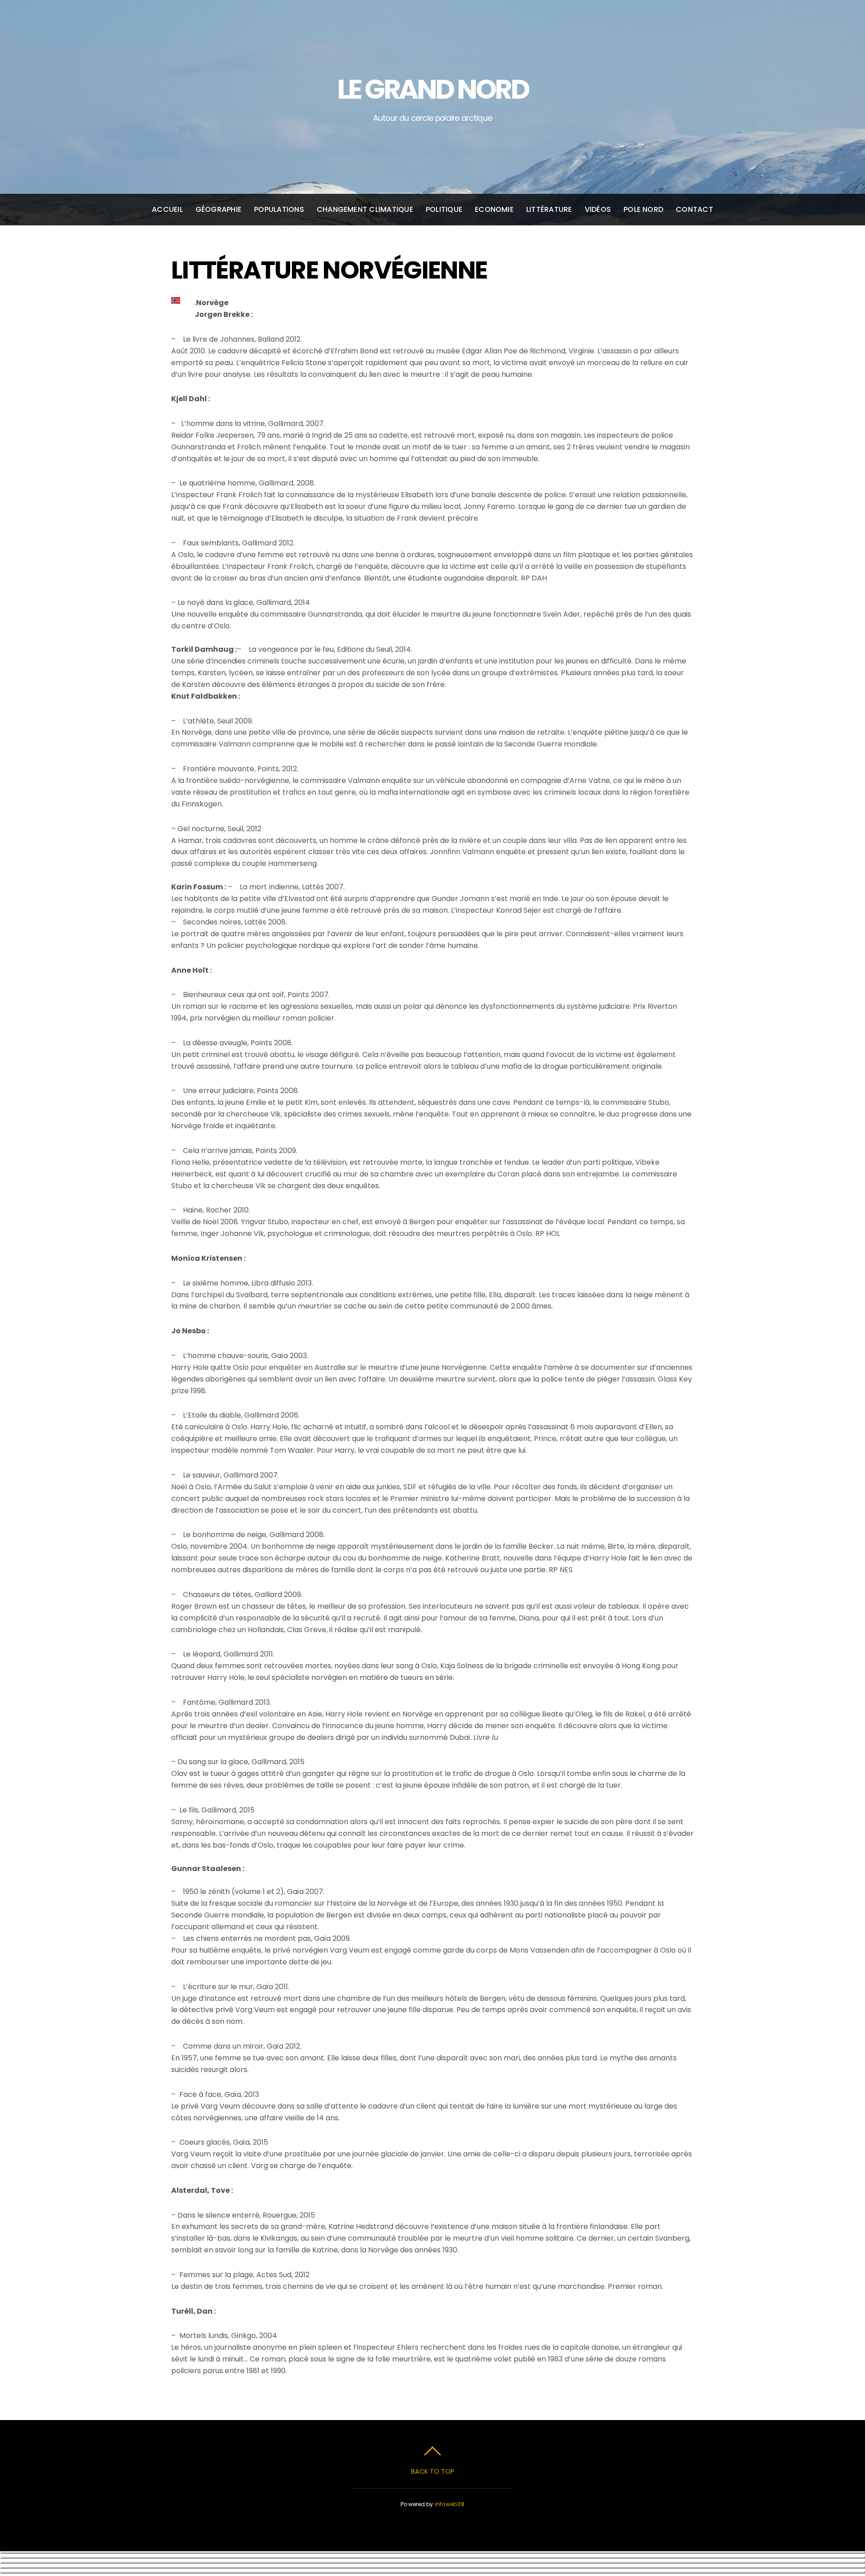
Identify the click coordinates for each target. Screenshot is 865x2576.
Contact (694, 209)
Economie (494, 209)
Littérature (549, 209)
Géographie (219, 209)
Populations (279, 209)
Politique (444, 209)
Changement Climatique (365, 209)
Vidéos (598, 209)
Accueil (167, 209)
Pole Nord (643, 209)
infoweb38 (450, 2504)
